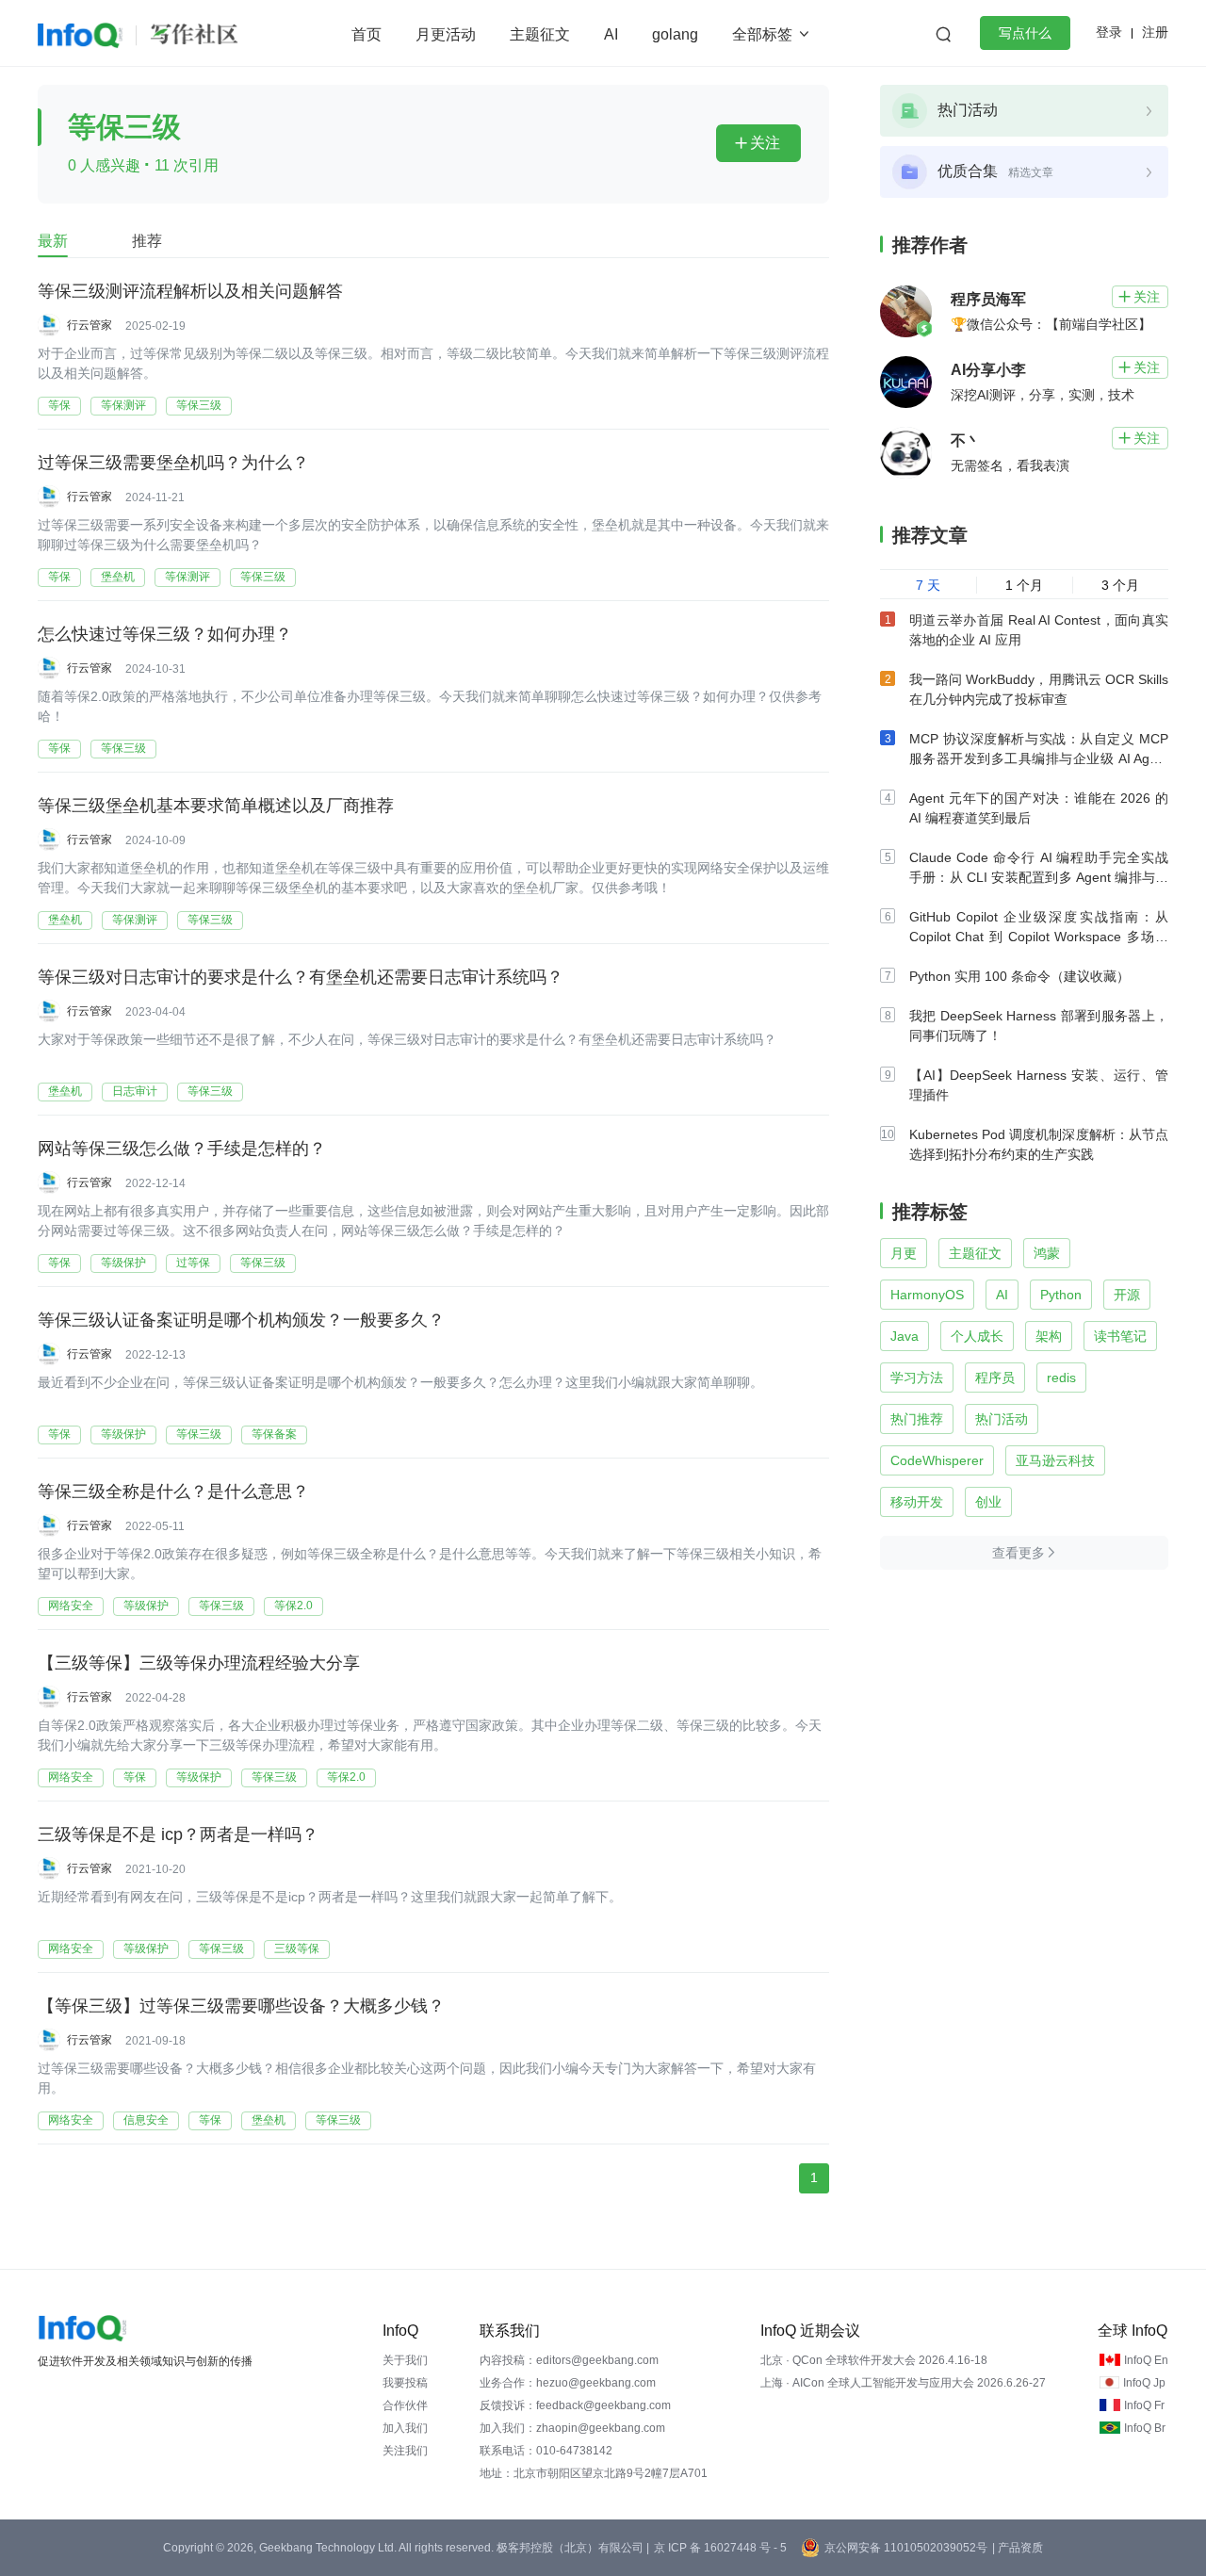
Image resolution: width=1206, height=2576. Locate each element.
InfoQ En (1146, 2360)
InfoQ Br (1145, 2428)
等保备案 (274, 1434)
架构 (1049, 1336)
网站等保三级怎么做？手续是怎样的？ (182, 1149)
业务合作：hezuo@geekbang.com (568, 2383)
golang (675, 34)
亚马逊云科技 (1055, 1460)
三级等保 (297, 1948)
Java (904, 1336)
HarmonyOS (927, 1295)
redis (1061, 1378)
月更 (904, 1253)
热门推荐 (917, 1419)
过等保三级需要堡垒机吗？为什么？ (173, 463)
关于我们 (405, 2360)
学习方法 (917, 1378)
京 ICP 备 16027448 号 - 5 (720, 2548)
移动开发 (917, 1502)
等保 (59, 405)
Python (1061, 1295)
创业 (988, 1502)
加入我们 (405, 2428)
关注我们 (405, 2451)
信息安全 (146, 2120)
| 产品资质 (1018, 2548)
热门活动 (1002, 1419)
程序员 (995, 1378)
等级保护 (123, 1263)
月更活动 (446, 34)
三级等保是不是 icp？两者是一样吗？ (178, 1834)
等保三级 (199, 405)
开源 (1127, 1295)
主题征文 (540, 34)
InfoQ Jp (1144, 2383)
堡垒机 (118, 577)
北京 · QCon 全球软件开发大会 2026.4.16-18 (874, 2360)
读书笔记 (1120, 1336)
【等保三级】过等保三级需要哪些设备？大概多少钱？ (241, 2006)
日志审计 (135, 1091)
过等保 (193, 1263)
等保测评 (123, 405)
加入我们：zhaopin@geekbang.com (572, 2428)
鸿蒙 (1047, 1253)
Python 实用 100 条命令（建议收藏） (1019, 976)
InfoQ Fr (1144, 2405)
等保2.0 (293, 1606)
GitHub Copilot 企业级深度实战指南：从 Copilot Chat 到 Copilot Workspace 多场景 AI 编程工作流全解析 (1039, 937)
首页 (367, 34)
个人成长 (977, 1336)
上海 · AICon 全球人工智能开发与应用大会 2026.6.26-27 (903, 2383)
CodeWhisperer (937, 1460)
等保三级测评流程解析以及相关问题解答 (190, 291)
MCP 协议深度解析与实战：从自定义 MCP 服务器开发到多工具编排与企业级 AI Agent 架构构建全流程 (1039, 758)
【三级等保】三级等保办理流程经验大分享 (199, 1663)
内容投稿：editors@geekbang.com (569, 2360)
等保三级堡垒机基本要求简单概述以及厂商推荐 (216, 806)
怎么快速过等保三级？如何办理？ (165, 634)
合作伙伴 (405, 2405)
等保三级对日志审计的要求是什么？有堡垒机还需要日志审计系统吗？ (301, 977)
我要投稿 (405, 2383)
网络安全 (71, 1606)
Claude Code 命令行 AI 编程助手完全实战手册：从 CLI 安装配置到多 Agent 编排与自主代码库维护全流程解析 (1039, 877)
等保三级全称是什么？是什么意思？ (173, 1492)
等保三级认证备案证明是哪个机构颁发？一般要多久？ (241, 1320)
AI (611, 34)
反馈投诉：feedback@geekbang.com (575, 2405)
